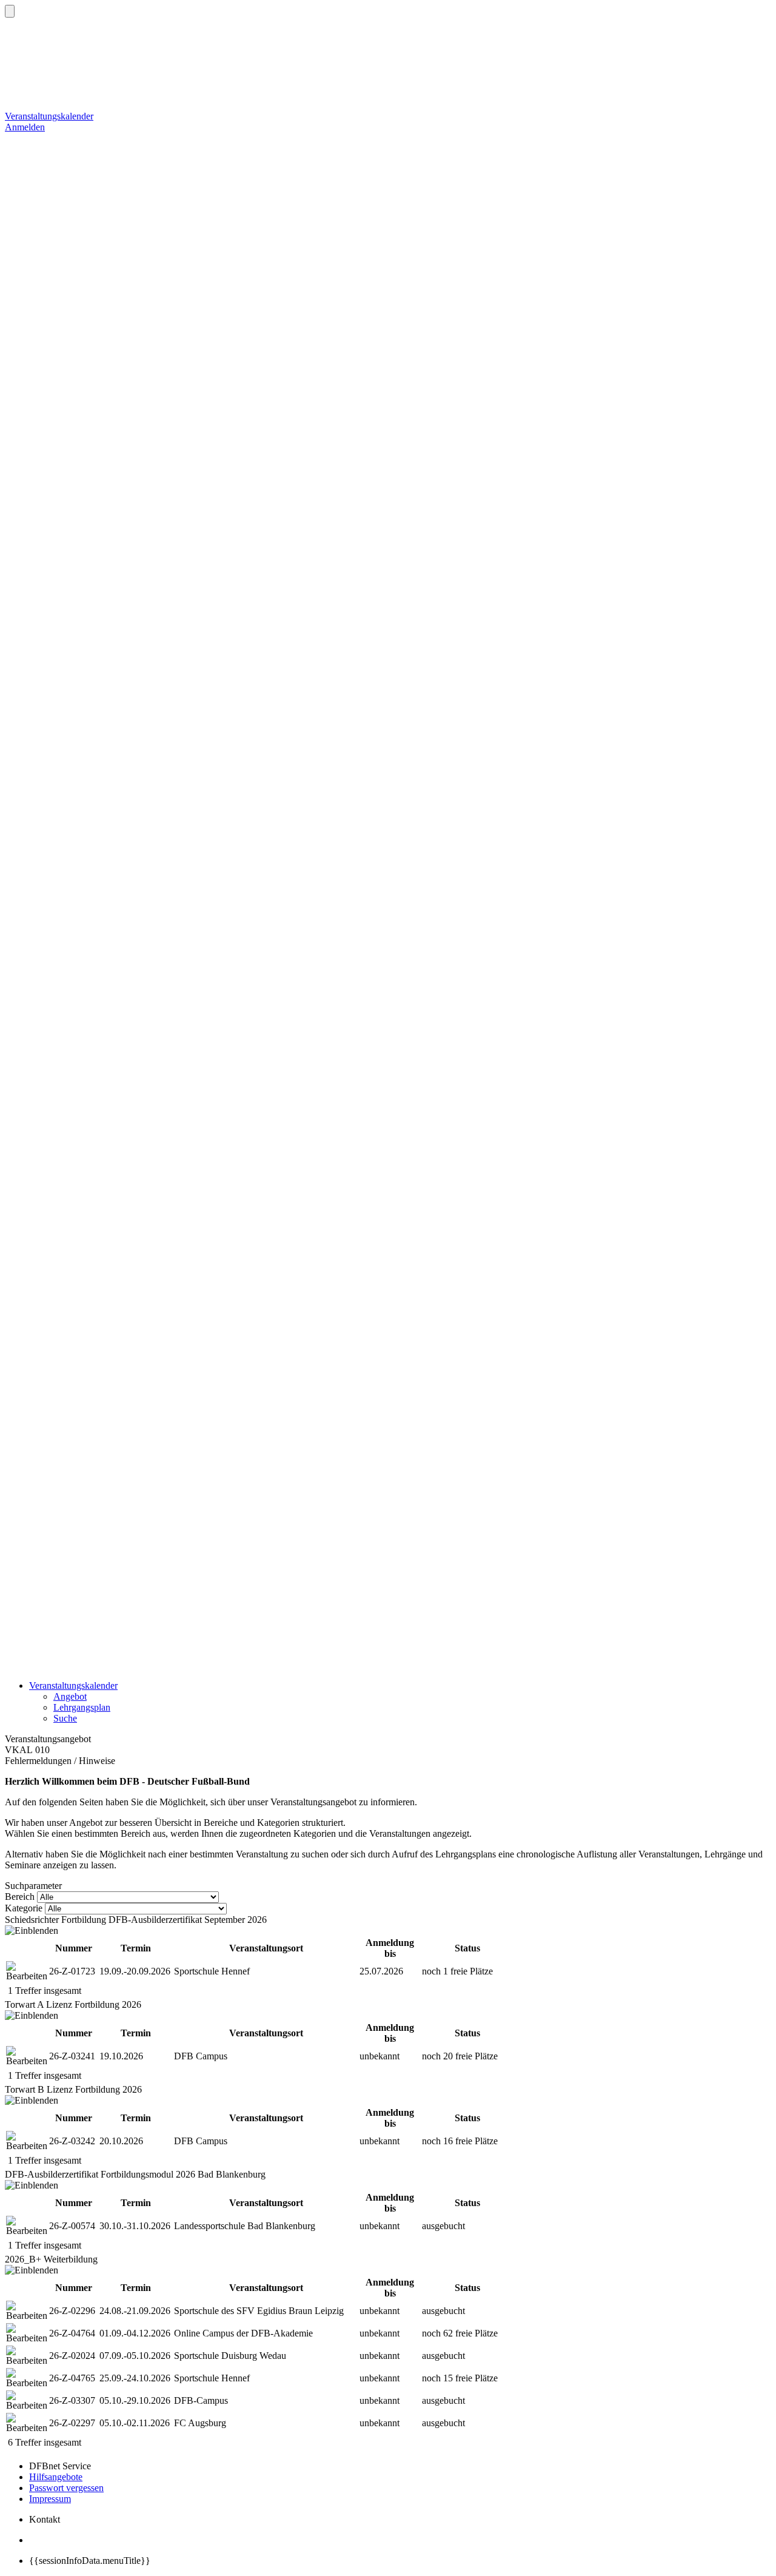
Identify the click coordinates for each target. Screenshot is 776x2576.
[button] (10, 11)
